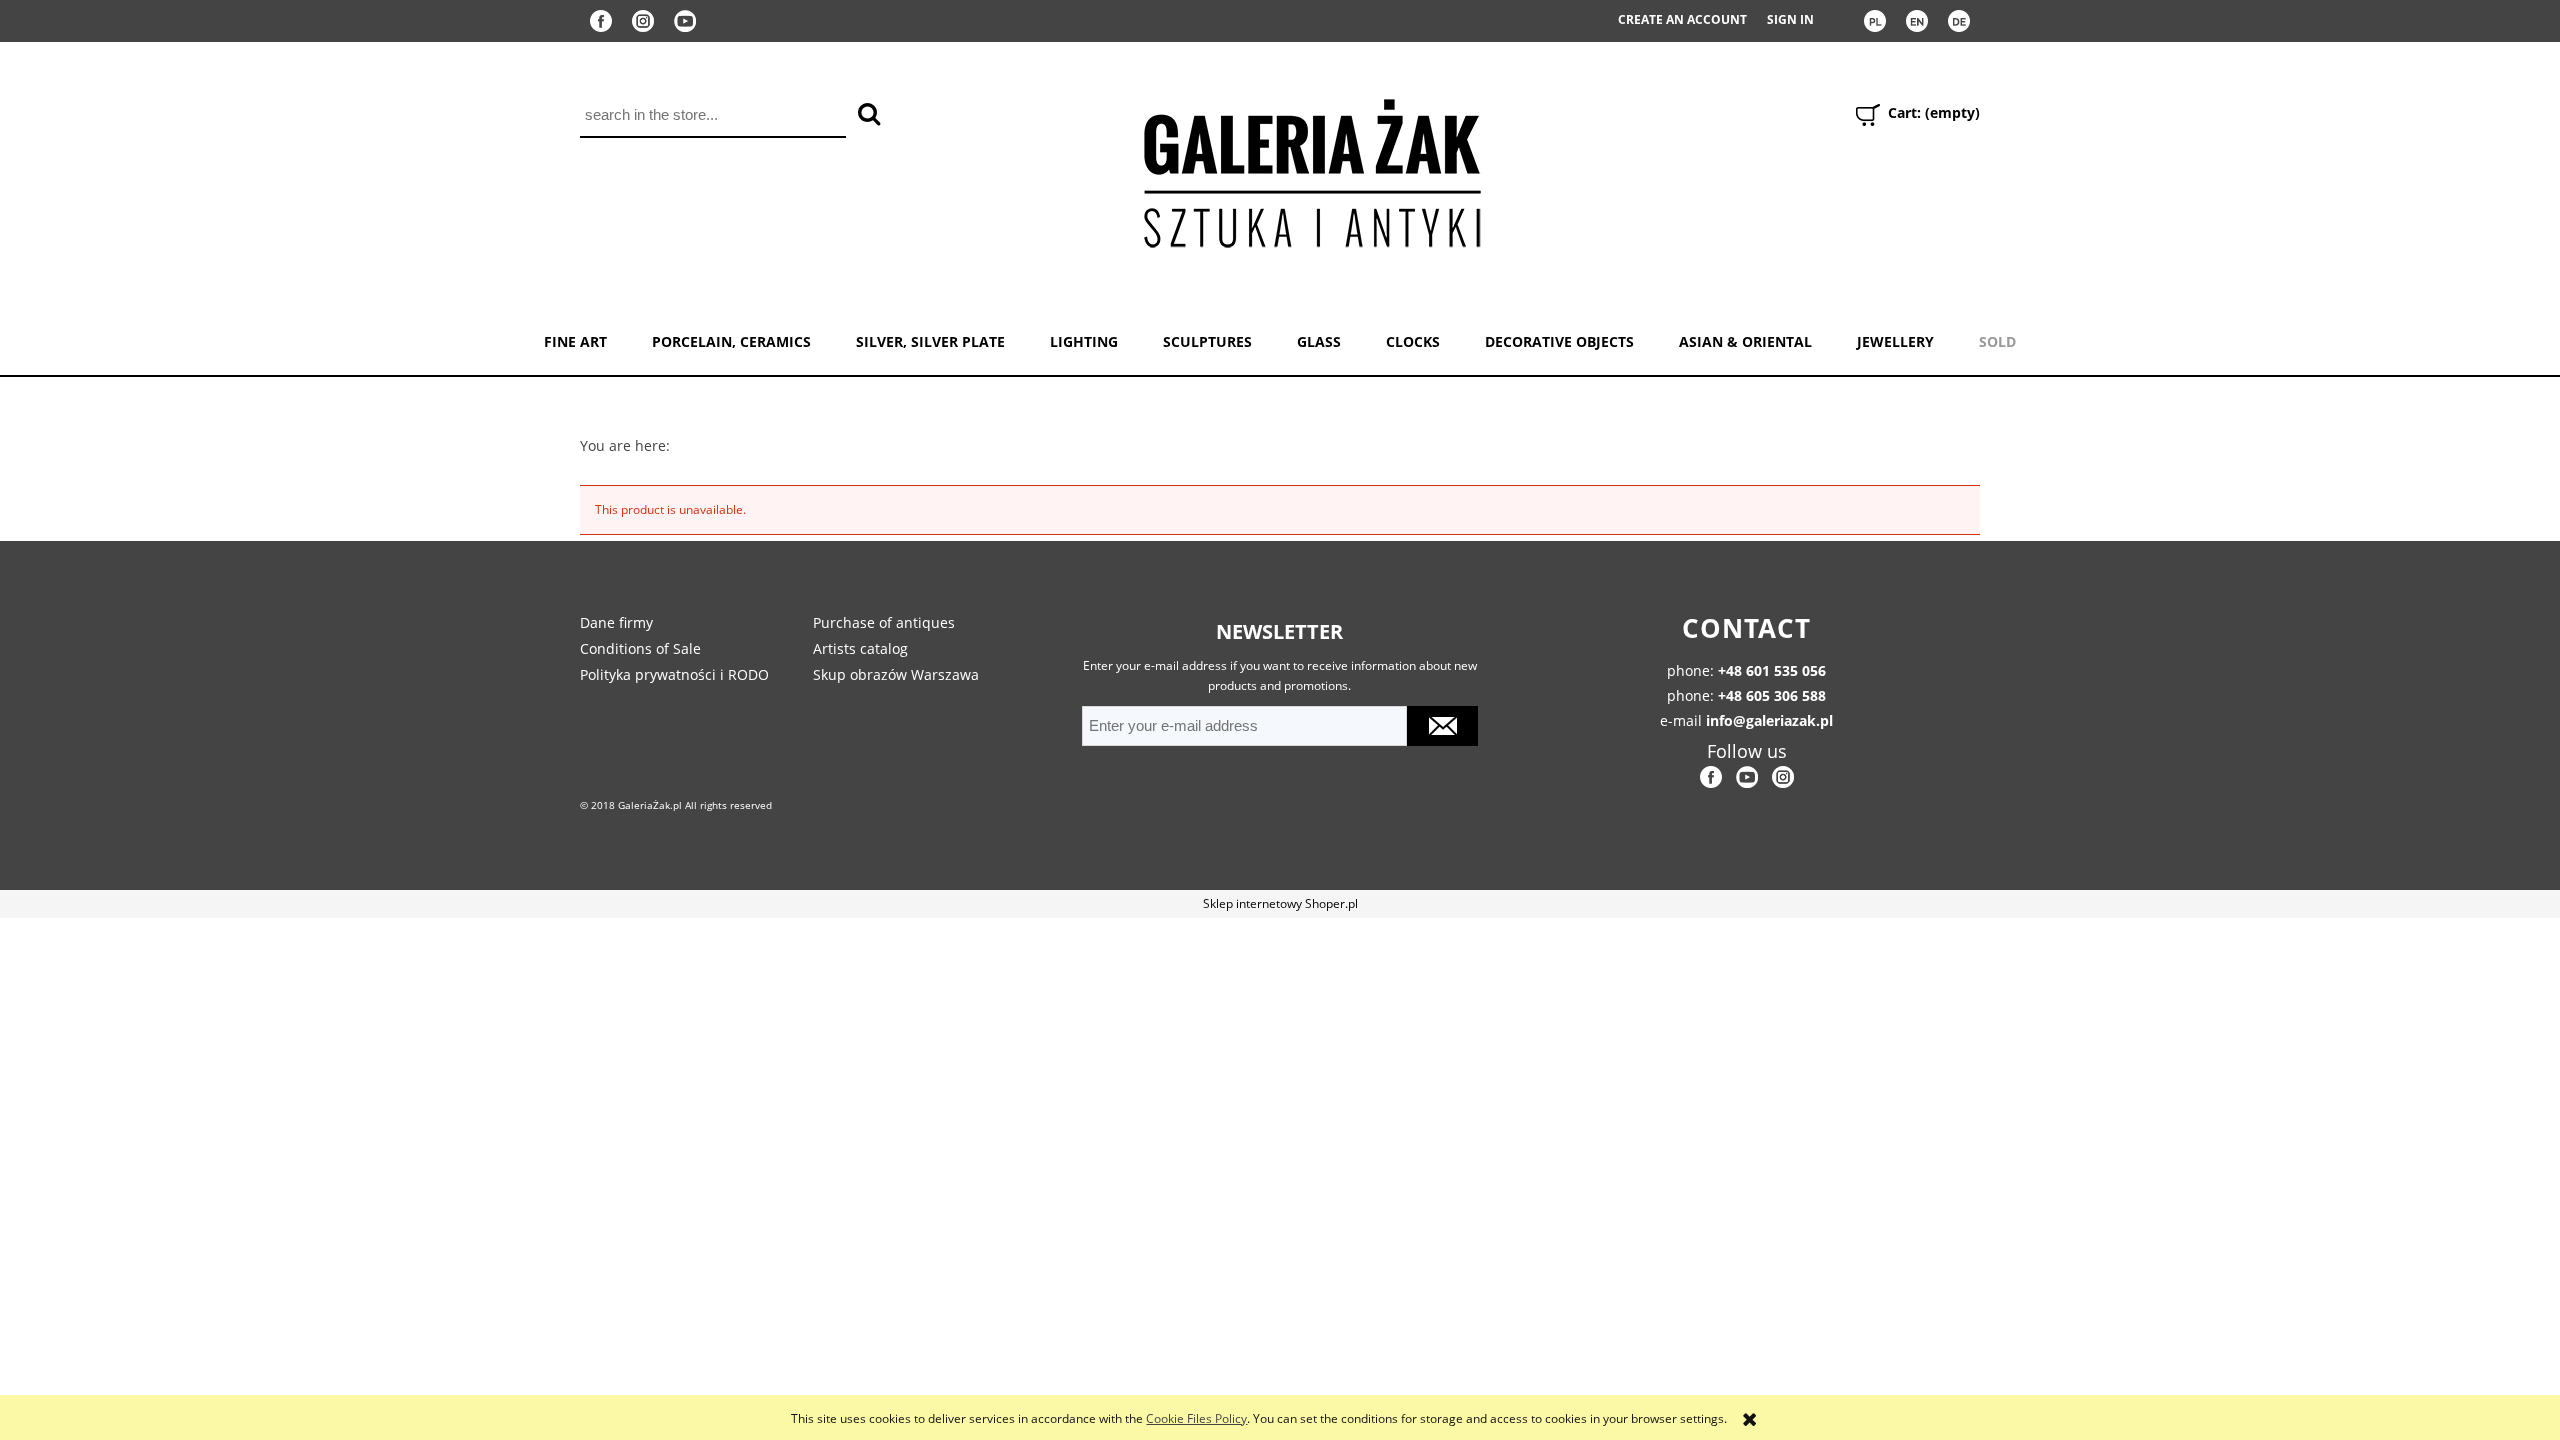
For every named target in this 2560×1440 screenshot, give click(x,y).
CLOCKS (1413, 341)
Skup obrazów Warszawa (896, 674)
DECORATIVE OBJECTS (1559, 341)
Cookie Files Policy (1196, 1418)
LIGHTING (1084, 341)
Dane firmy (616, 622)
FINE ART (575, 341)
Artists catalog (860, 648)
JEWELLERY (1895, 341)
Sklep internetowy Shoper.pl (1280, 903)
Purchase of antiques (884, 622)
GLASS (1319, 341)
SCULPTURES (1207, 341)
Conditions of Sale (640, 648)
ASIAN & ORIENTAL (1745, 341)
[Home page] (1311, 169)
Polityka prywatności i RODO (674, 674)
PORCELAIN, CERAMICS (731, 341)
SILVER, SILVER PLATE (930, 341)
